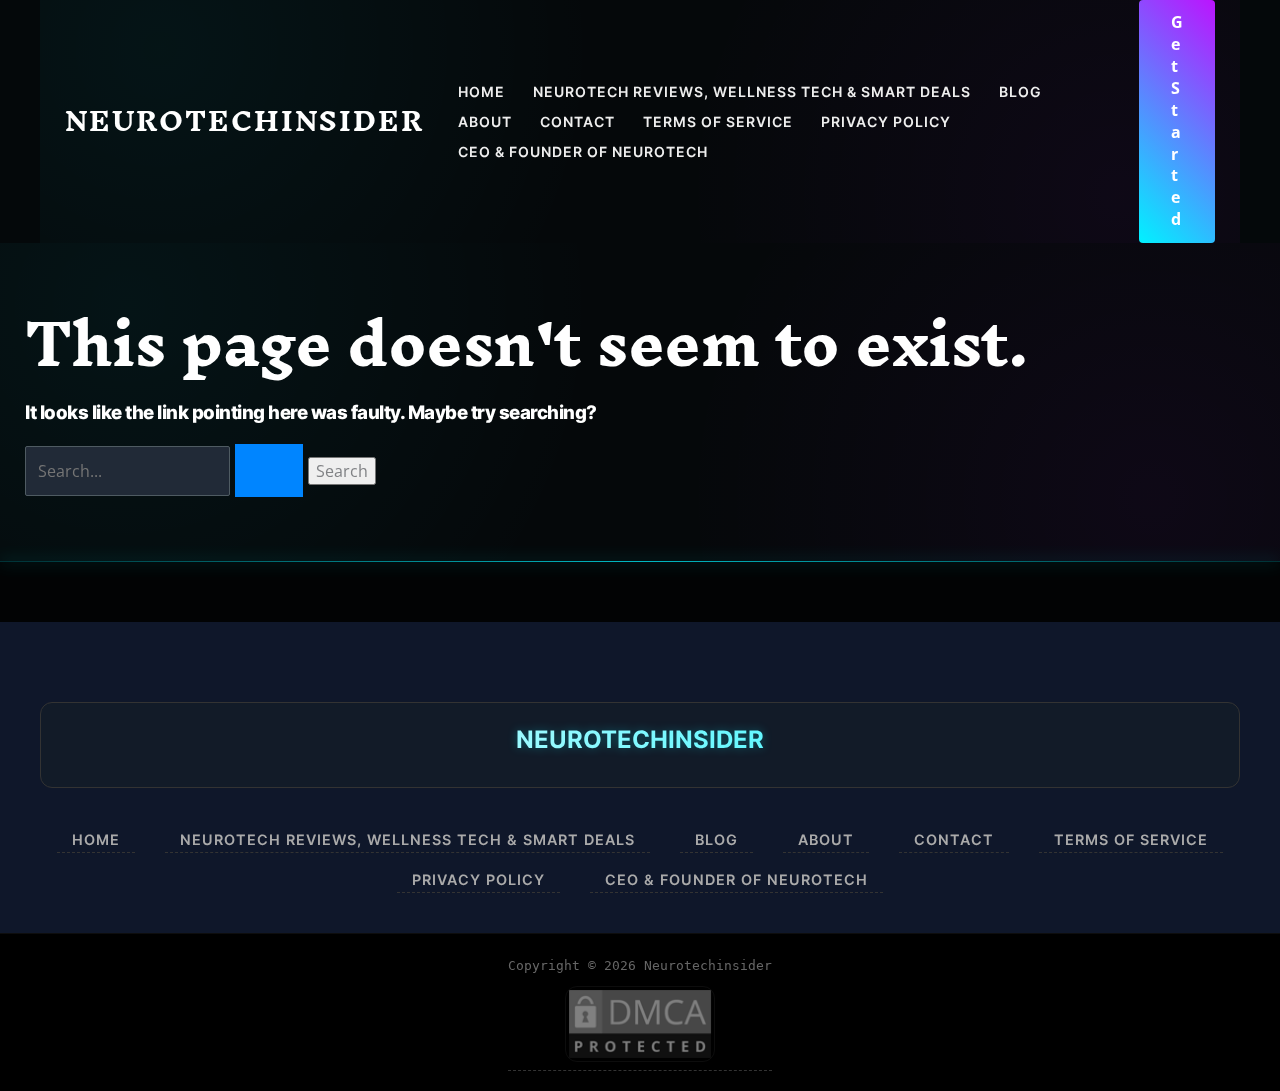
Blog (716, 839)
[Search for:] (166, 471)
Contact (954, 839)
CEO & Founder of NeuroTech (736, 879)
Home (96, 839)
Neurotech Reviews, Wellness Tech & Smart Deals (407, 839)
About (826, 839)
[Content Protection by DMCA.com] (640, 1024)
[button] (1177, 121)
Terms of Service (1131, 839)
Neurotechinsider (244, 120)
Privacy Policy (478, 879)
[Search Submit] (269, 470)
